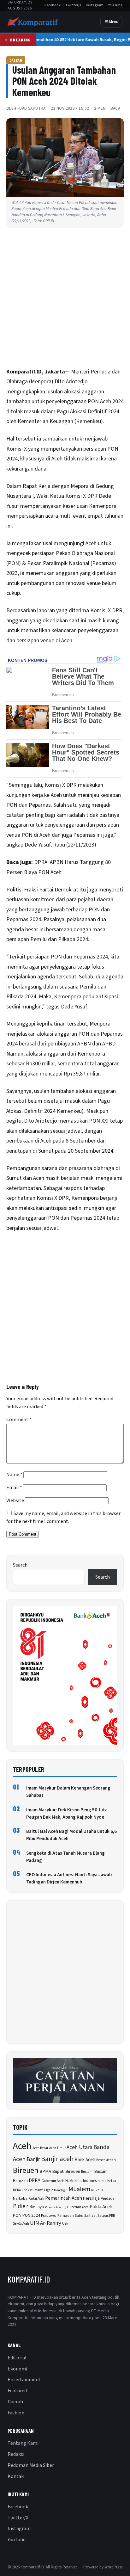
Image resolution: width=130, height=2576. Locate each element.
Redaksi (16, 2454)
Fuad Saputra (32, 108)
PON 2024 (31, 2215)
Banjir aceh (57, 2159)
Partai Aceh (36, 2199)
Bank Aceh (85, 2160)
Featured (17, 2391)
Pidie (19, 2206)
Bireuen (26, 2170)
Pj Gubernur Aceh (76, 2207)
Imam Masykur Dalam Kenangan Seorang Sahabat (68, 1792)
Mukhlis (97, 2190)
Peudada (107, 2199)
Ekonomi (17, 2369)
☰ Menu (111, 22)
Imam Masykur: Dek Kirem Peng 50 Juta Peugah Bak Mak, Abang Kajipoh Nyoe (67, 1814)
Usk (65, 2224)
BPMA (45, 2171)
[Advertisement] (65, 299)
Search (20, 1565)
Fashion (16, 2413)
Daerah (16, 60)
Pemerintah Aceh (64, 2198)
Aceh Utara (80, 2147)
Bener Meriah (106, 2160)
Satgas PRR (106, 2215)
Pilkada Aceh (54, 2207)
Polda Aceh (101, 2207)
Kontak (16, 2476)
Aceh (22, 2146)
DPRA (35, 2181)
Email (14, 1488)
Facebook (53, 5)
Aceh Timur (57, 2148)
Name (14, 1475)
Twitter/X (73, 5)
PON (17, 2215)
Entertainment (24, 2380)
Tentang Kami (23, 2443)
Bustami (87, 2172)
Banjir (33, 2159)
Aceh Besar (40, 2148)
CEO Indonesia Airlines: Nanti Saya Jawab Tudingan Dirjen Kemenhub (69, 1878)
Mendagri (61, 2190)
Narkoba (20, 2199)
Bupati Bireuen (66, 2171)
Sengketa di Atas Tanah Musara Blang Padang (65, 1857)
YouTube (115, 5)
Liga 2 (49, 2190)
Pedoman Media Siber (31, 2465)
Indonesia (91, 2181)
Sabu (79, 2215)
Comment (19, 1420)
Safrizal (90, 2216)
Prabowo (49, 2215)
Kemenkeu (89, 421)
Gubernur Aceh (53, 2181)
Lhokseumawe (32, 2190)
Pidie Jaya (35, 2207)
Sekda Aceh (21, 2224)
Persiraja (91, 2198)
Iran (103, 2181)
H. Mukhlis (74, 2181)
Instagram (95, 5)
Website (15, 1501)
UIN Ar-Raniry (46, 2223)
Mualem (79, 2189)
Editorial (17, 2358)
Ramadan (66, 2216)
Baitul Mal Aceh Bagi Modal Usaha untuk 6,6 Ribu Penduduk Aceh (71, 1835)
